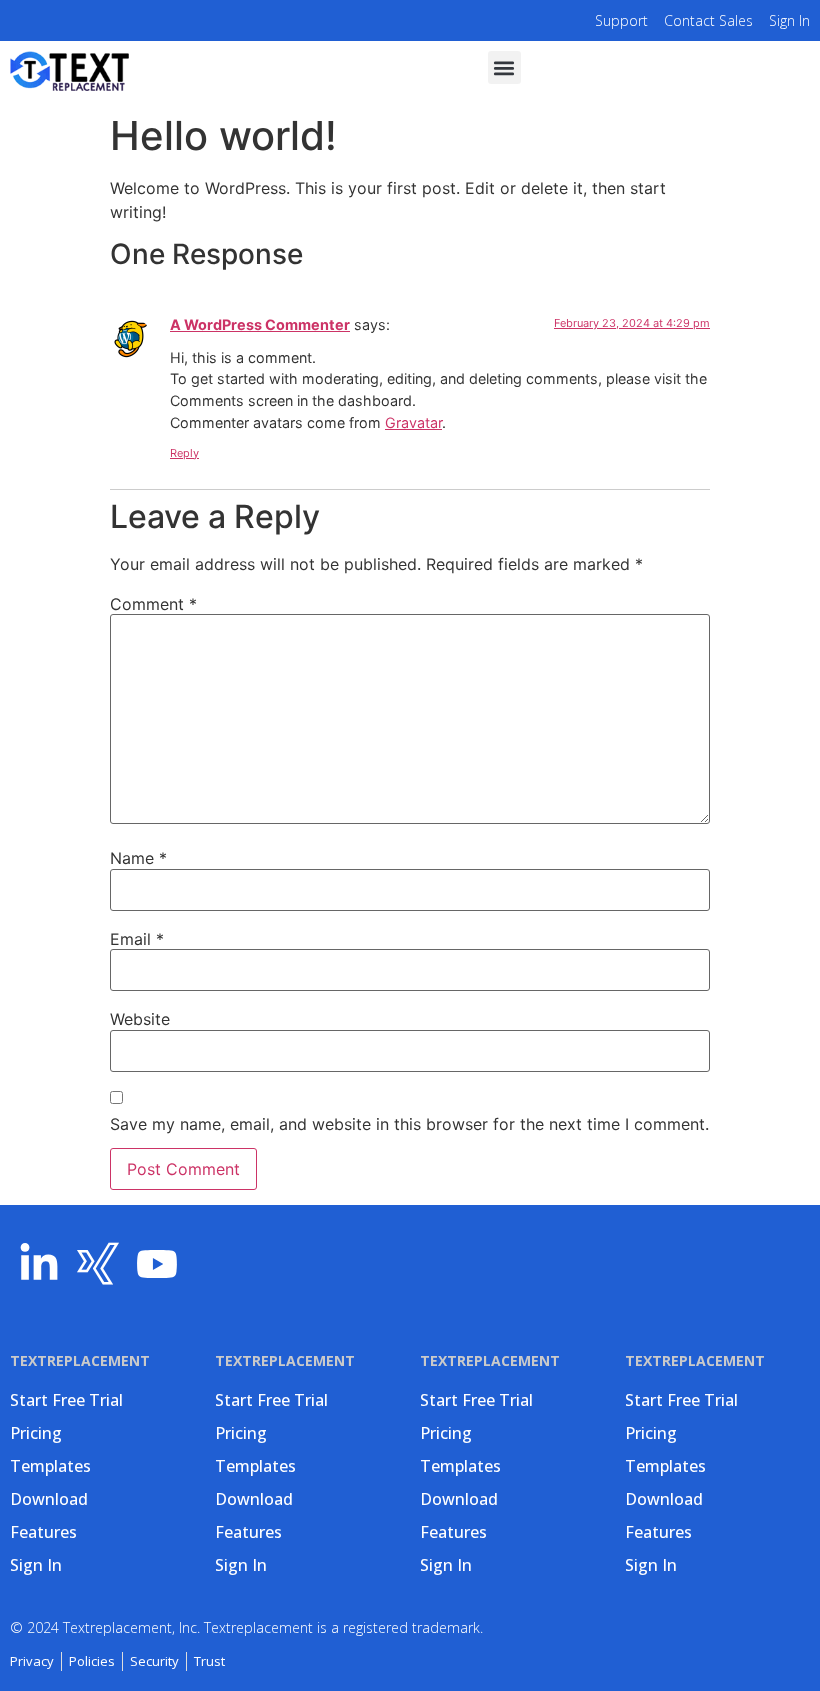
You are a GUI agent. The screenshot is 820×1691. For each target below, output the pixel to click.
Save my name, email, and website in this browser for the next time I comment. (409, 1124)
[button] (504, 67)
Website (140, 1019)
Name (138, 858)
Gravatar (413, 422)
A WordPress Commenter (260, 324)
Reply (184, 453)
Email (137, 939)
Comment (153, 604)
